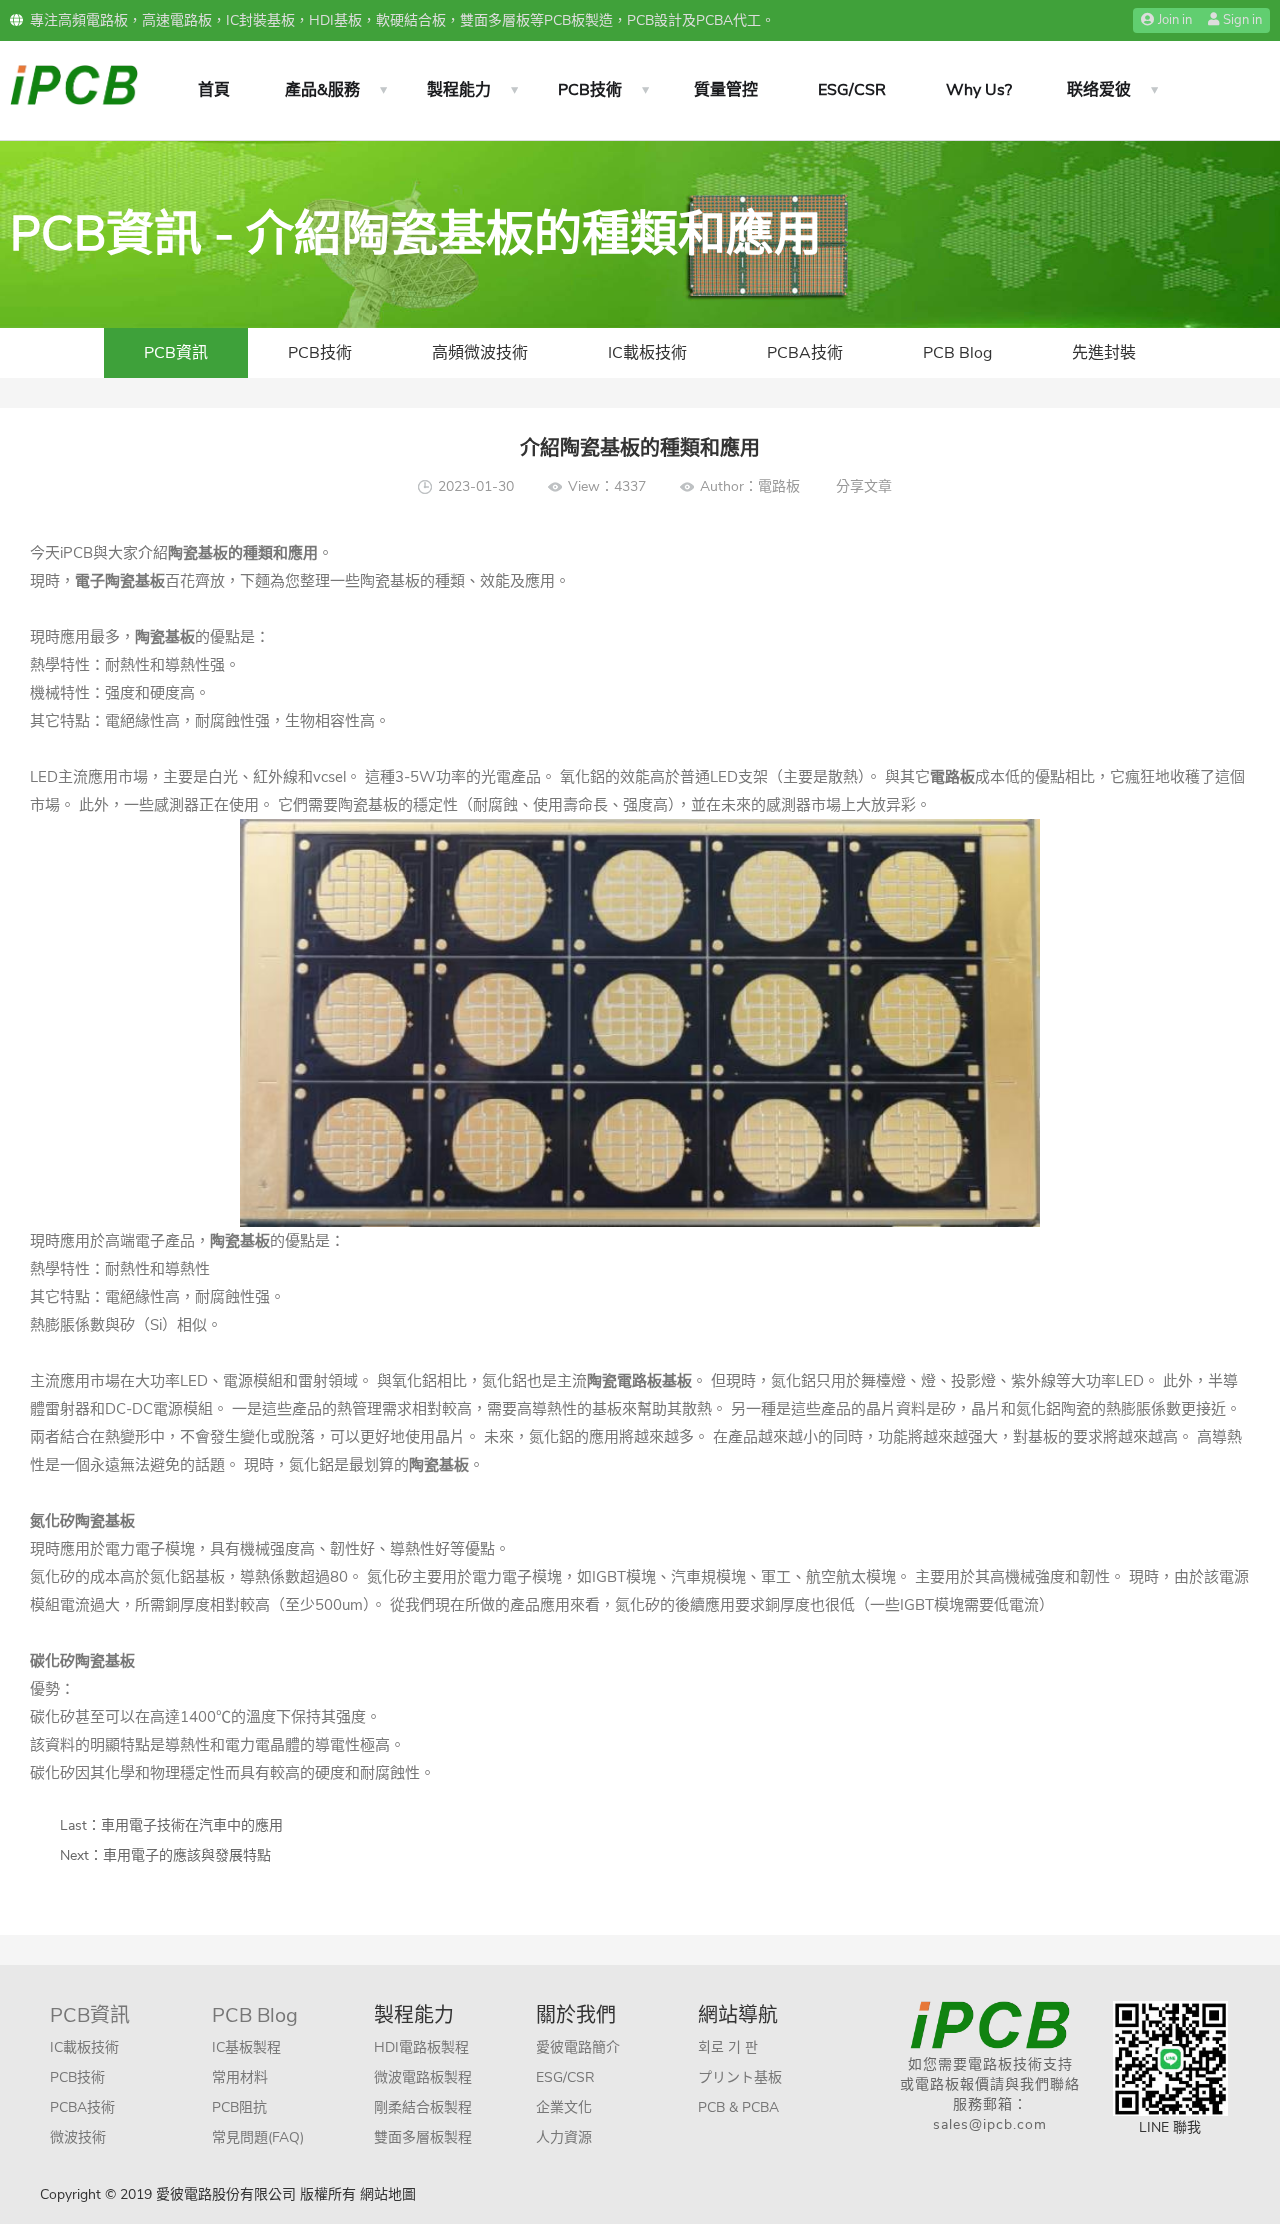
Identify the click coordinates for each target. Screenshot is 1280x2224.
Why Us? (979, 90)
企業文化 (564, 2107)
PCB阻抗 (239, 2107)
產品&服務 (322, 90)
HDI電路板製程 (421, 2047)
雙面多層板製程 (423, 2137)
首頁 (214, 90)
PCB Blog (957, 353)
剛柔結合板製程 (423, 2107)
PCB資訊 (176, 353)
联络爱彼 (1099, 90)
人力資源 (564, 2137)
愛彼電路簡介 (578, 2047)
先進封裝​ (1104, 353)
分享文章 (864, 486)
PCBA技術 (805, 353)
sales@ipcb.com (990, 2124)
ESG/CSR (852, 90)
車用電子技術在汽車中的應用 (192, 1825)
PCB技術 (590, 90)
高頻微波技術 (480, 353)
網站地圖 (388, 2194)
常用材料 (240, 2077)
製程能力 (459, 90)
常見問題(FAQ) (258, 2137)
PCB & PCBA (738, 2107)
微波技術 (78, 2137)
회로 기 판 (728, 2047)
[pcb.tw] (74, 83)
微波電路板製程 (423, 2077)
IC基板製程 (246, 2047)
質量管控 (726, 90)
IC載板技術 (647, 353)
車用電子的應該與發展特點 (187, 1855)
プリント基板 (740, 2077)
